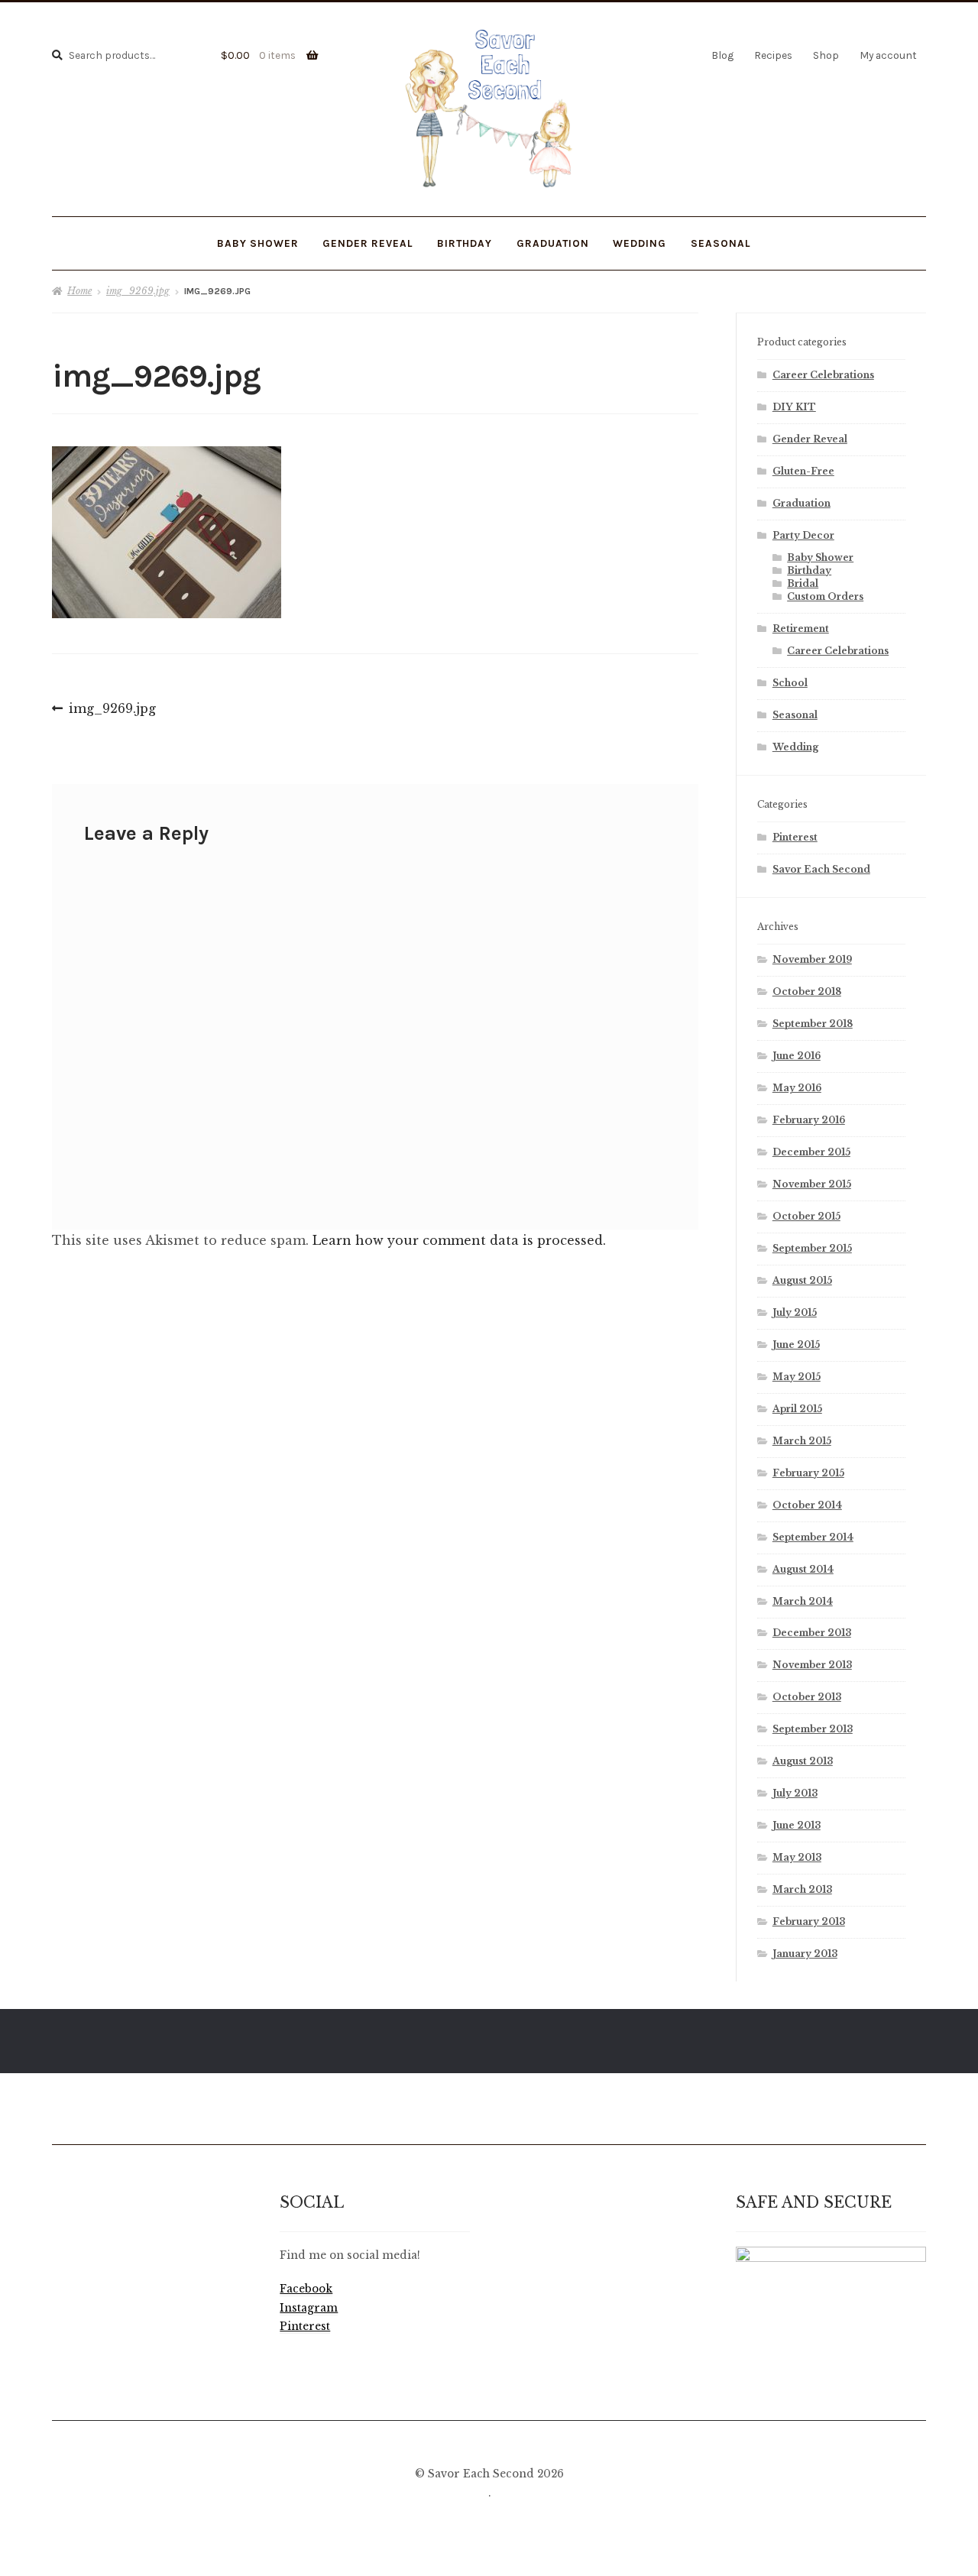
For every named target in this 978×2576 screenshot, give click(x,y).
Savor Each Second (821, 869)
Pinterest (795, 837)
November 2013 (812, 1665)
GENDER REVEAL (368, 243)
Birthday (465, 243)
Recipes (773, 55)
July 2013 (795, 1793)
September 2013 (813, 1729)
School (790, 683)
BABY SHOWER (258, 243)
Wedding (795, 747)
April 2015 (797, 1409)
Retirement (801, 629)
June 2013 (797, 1825)
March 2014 (803, 1601)
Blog (722, 55)
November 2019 (812, 959)
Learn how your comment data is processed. (459, 1240)
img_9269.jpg (138, 291)
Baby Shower (820, 557)
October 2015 (806, 1216)
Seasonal (795, 715)
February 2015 (808, 1473)
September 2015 (812, 1248)
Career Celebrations (823, 375)
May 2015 (797, 1377)
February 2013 (809, 1921)
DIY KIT (794, 407)
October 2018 (807, 992)
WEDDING (640, 243)
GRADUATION (553, 243)
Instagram (309, 2308)
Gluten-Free (803, 471)
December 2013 (812, 1633)
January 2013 (805, 1954)
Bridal (803, 583)
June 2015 (796, 1345)
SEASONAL (721, 243)
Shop (826, 55)
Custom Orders (825, 596)
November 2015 (812, 1184)
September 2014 (813, 1537)
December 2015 (811, 1152)
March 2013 (802, 1889)
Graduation (802, 503)
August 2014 (803, 1569)
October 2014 (807, 1505)
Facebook (306, 2289)
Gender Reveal (810, 439)
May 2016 (797, 1088)
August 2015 (802, 1280)
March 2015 (802, 1441)
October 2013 (807, 1697)
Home (79, 291)
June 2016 (797, 1056)
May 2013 (797, 1857)
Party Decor (803, 535)
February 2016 (809, 1120)
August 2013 (803, 1761)
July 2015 (795, 1312)
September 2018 (813, 1024)
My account (888, 55)
